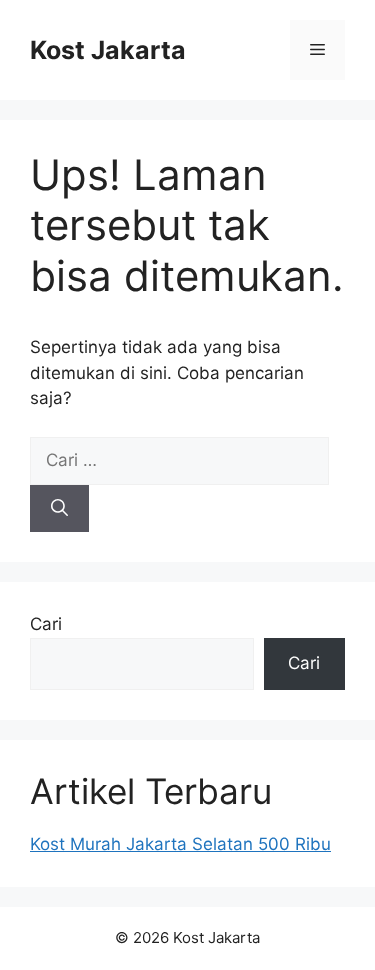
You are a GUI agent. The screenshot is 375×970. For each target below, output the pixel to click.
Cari (46, 624)
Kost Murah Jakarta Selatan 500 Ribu (180, 844)
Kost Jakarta (108, 50)
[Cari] (59, 509)
